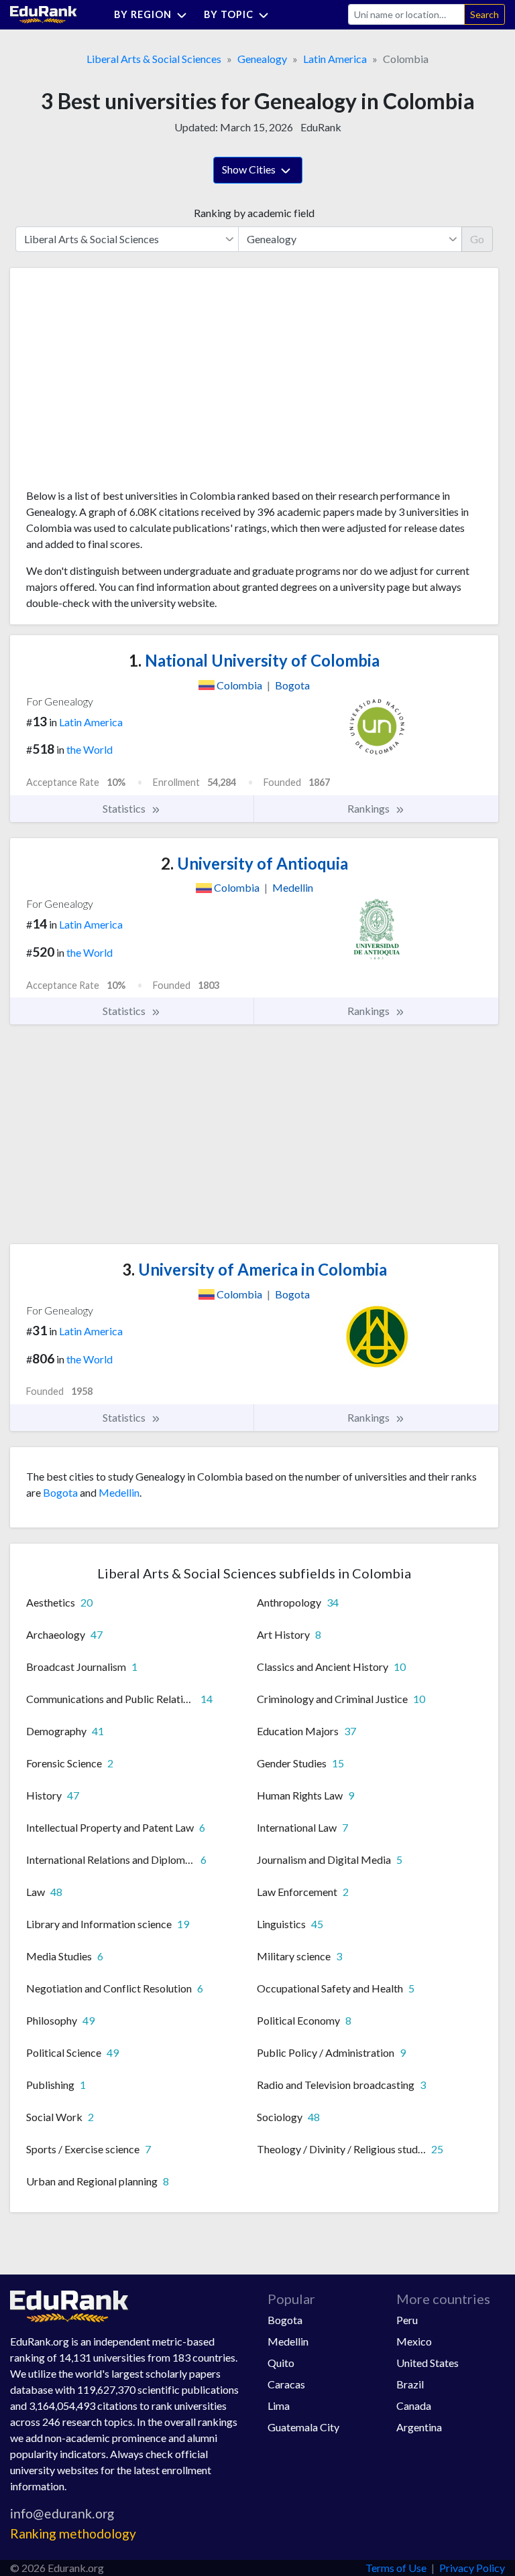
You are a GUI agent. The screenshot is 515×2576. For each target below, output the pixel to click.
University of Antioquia (254, 863)
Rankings (369, 808)
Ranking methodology (73, 2533)
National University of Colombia (254, 660)
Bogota (60, 1492)
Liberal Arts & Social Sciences (154, 59)
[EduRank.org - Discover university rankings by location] (44, 13)
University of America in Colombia (254, 1269)
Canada (414, 2405)
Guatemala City (303, 2427)
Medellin (119, 1492)
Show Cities (250, 169)
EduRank (321, 127)
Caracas (286, 2384)
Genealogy (262, 59)
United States (427, 2363)
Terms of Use (396, 2568)
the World (90, 749)
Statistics (125, 808)
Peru (407, 2320)
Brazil (410, 2384)
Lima (279, 2405)
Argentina (419, 2427)
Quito (281, 2363)
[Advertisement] (127, 383)
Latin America (335, 59)
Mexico (414, 2341)
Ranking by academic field (254, 213)
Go (477, 239)
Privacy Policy (472, 2568)
